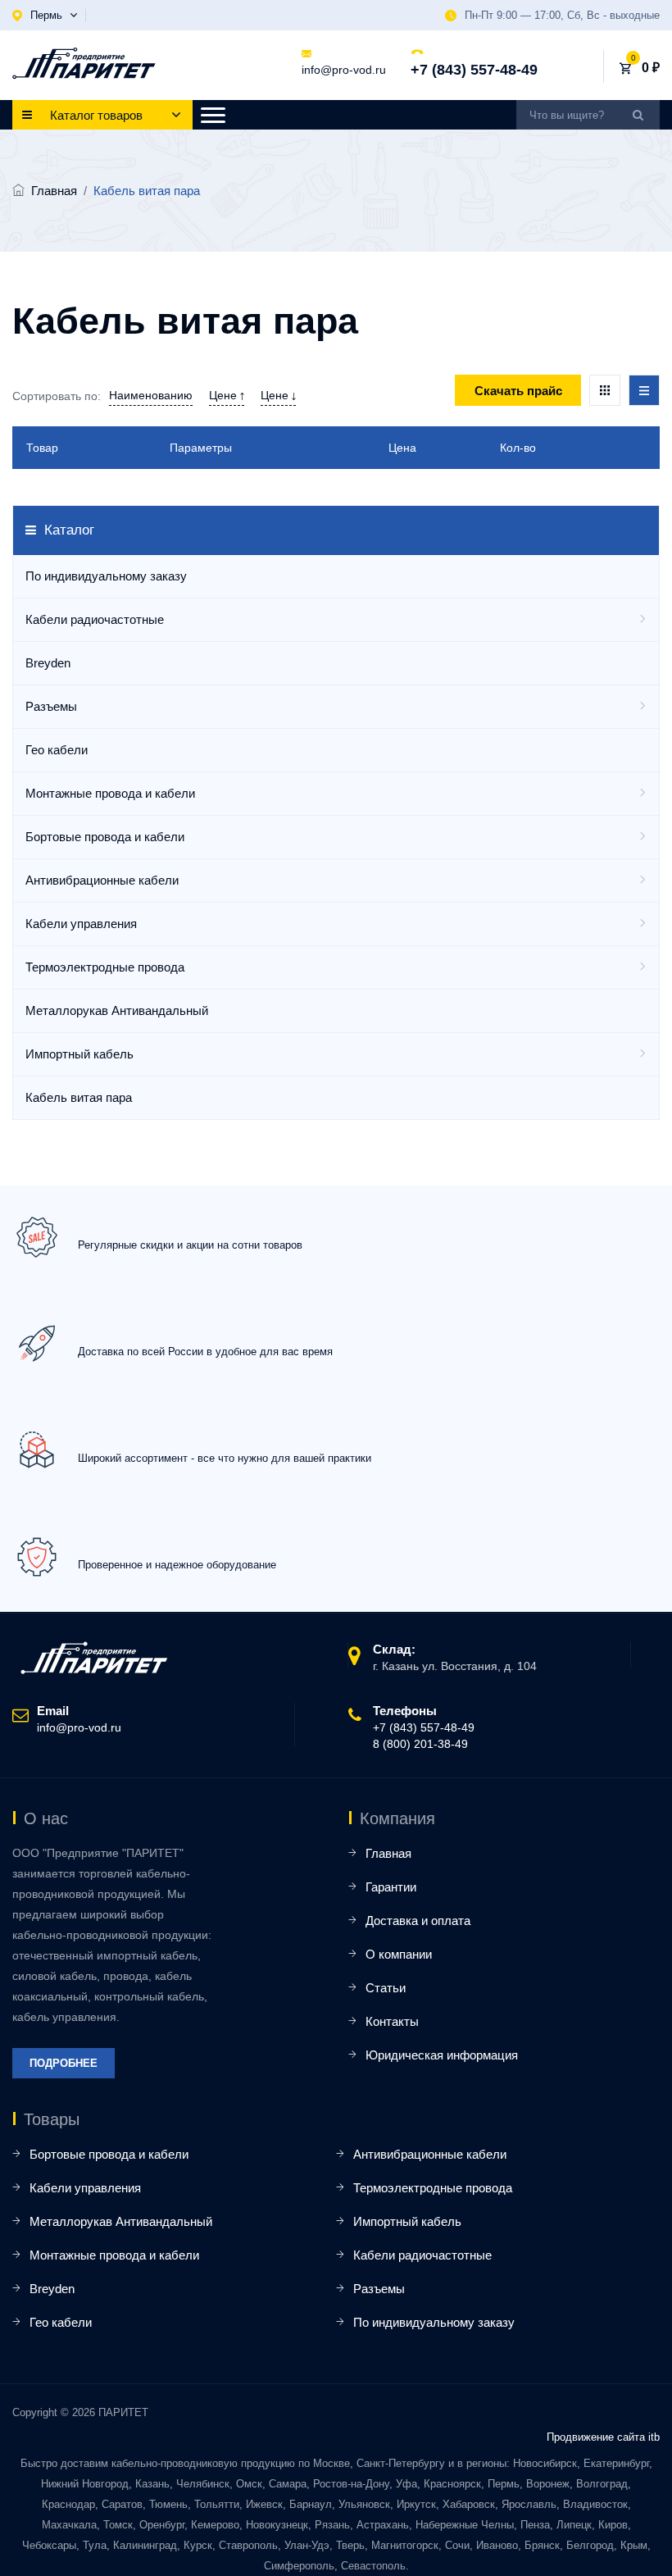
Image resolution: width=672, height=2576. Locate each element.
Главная (54, 191)
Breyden (48, 663)
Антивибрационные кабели (102, 880)
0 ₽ (651, 68)
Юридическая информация (442, 2055)
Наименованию (151, 395)
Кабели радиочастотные (95, 619)
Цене (225, 395)
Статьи (386, 1988)
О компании (399, 1954)
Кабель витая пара (79, 1097)
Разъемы (51, 706)
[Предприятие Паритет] (84, 63)
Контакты (392, 2021)
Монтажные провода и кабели (110, 793)
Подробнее (64, 2063)
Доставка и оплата (418, 1921)
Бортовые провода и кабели (105, 837)
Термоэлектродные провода (105, 967)
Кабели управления (81, 924)
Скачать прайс (518, 391)
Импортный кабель (79, 1054)
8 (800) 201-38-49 (420, 1744)
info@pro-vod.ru (344, 70)
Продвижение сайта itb (603, 2437)
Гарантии (391, 1887)
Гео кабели (57, 750)
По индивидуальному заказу (106, 576)
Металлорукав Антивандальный (117, 1010)
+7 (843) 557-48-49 (474, 70)
